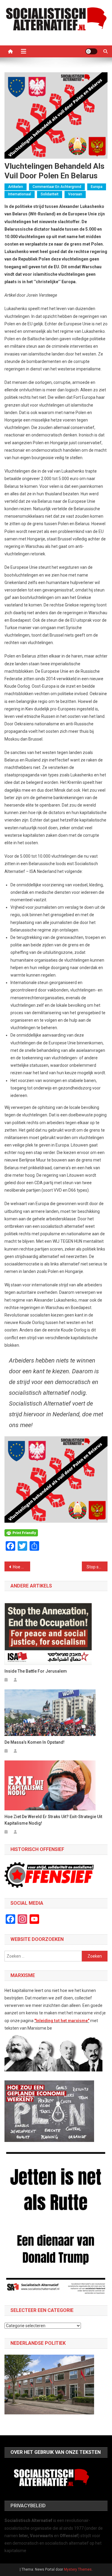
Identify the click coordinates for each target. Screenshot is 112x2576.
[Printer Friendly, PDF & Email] (21, 1532)
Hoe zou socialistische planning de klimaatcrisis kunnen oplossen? (22, 1567)
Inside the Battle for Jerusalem (36, 1671)
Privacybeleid (28, 2506)
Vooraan (75, 194)
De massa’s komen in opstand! (34, 1742)
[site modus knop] (91, 51)
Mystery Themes (78, 2569)
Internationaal (20, 194)
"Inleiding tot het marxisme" (62, 2021)
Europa (97, 187)
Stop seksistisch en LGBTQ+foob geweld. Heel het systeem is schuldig (97, 1567)
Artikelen (16, 187)
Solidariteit (50, 194)
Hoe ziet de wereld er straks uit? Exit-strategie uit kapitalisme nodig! (53, 1820)
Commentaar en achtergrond (57, 187)
